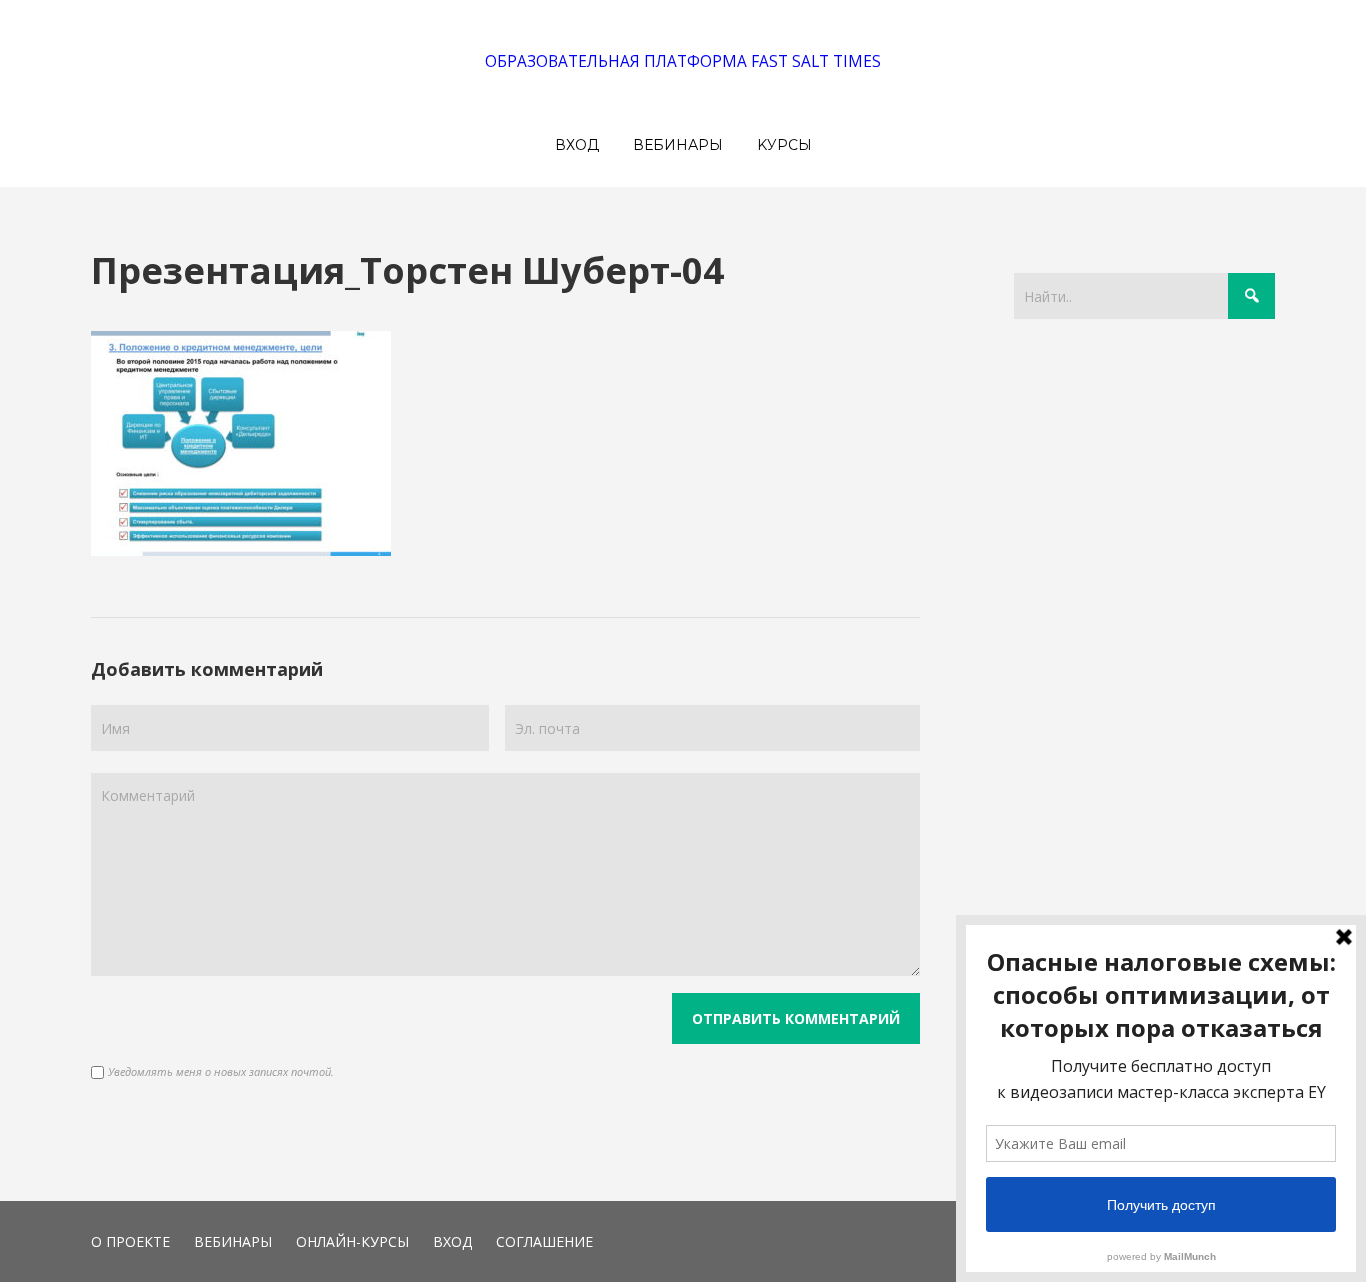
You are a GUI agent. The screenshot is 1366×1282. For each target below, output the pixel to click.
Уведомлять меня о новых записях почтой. (221, 1071)
